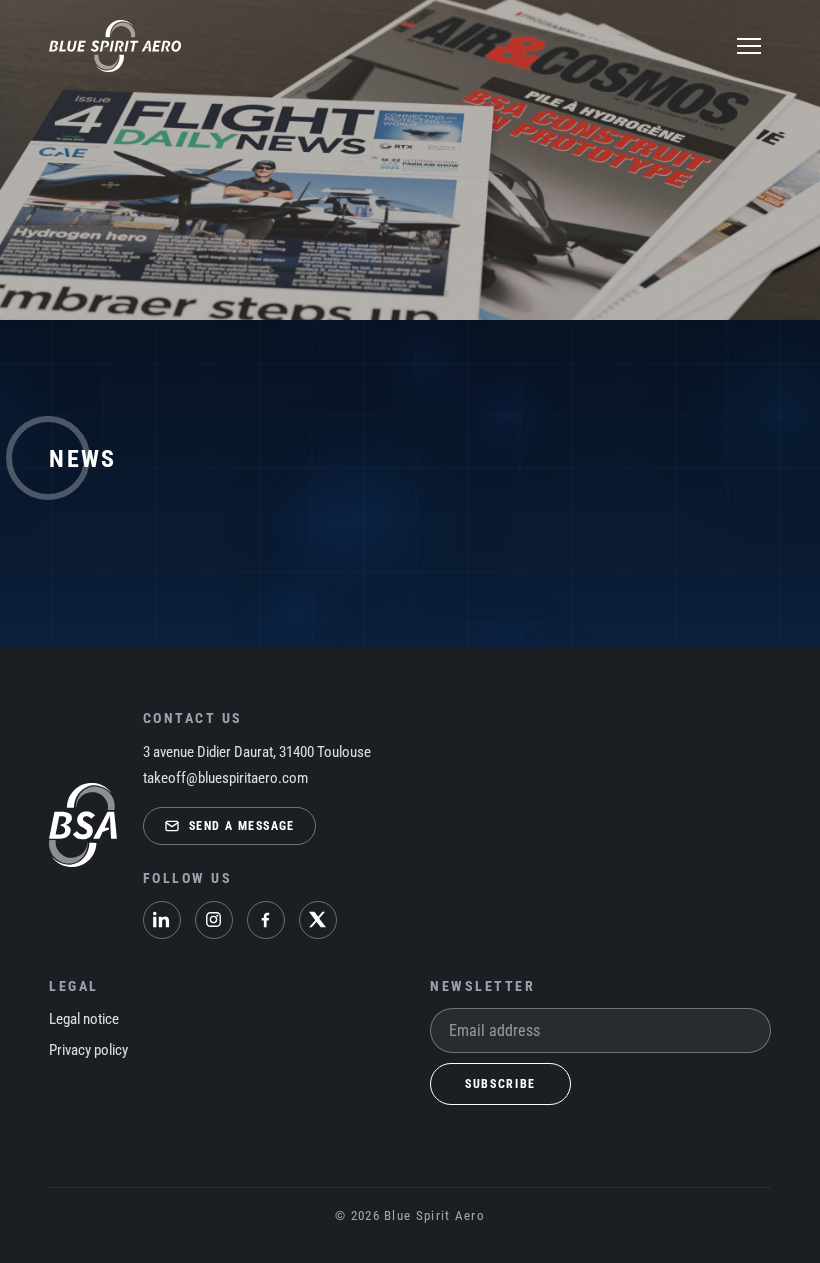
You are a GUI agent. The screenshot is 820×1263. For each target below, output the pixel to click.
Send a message (242, 826)
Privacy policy (88, 1050)
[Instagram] (214, 920)
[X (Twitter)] (318, 920)
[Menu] (749, 46)
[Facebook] (266, 920)
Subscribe (500, 1084)
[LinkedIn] (162, 920)
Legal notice (84, 1019)
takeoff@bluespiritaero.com (225, 778)
